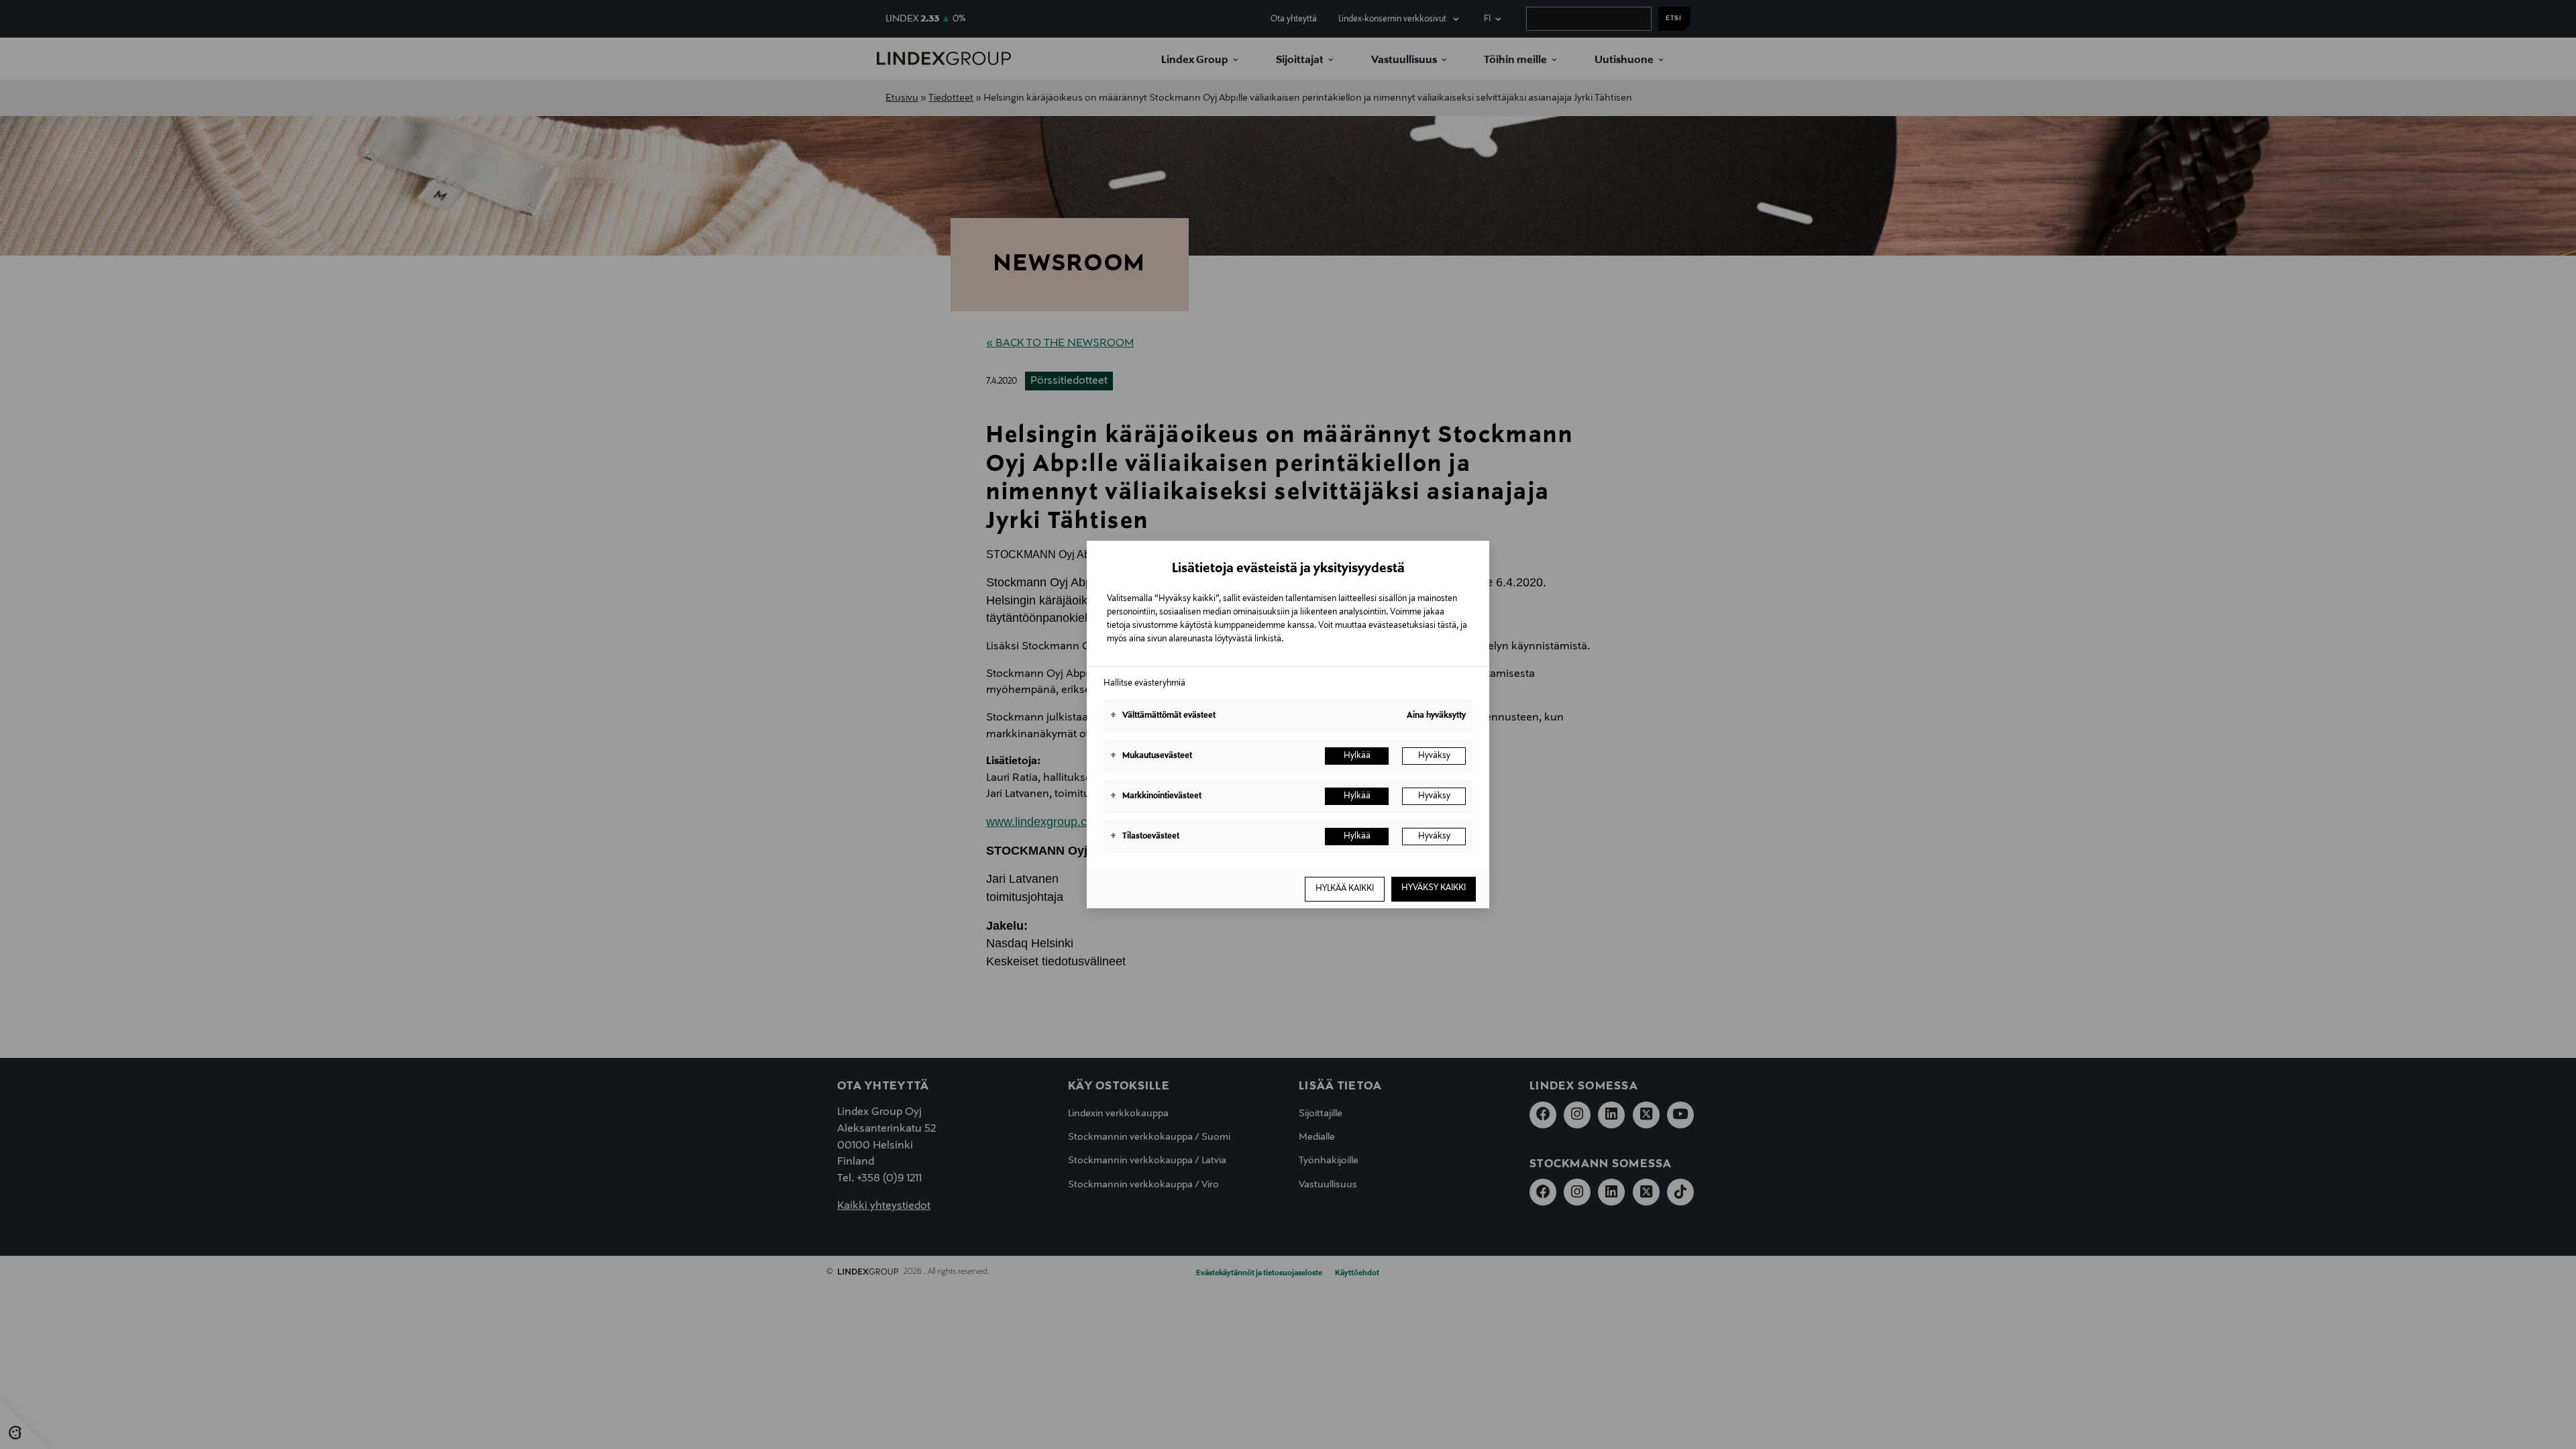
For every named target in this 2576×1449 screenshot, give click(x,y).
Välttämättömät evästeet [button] (1163, 716)
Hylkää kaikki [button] (1345, 889)
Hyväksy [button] (1434, 756)
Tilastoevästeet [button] (1145, 837)
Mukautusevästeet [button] (1151, 756)
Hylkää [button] (1357, 756)
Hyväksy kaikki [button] (1434, 888)
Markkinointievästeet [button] (1156, 796)
